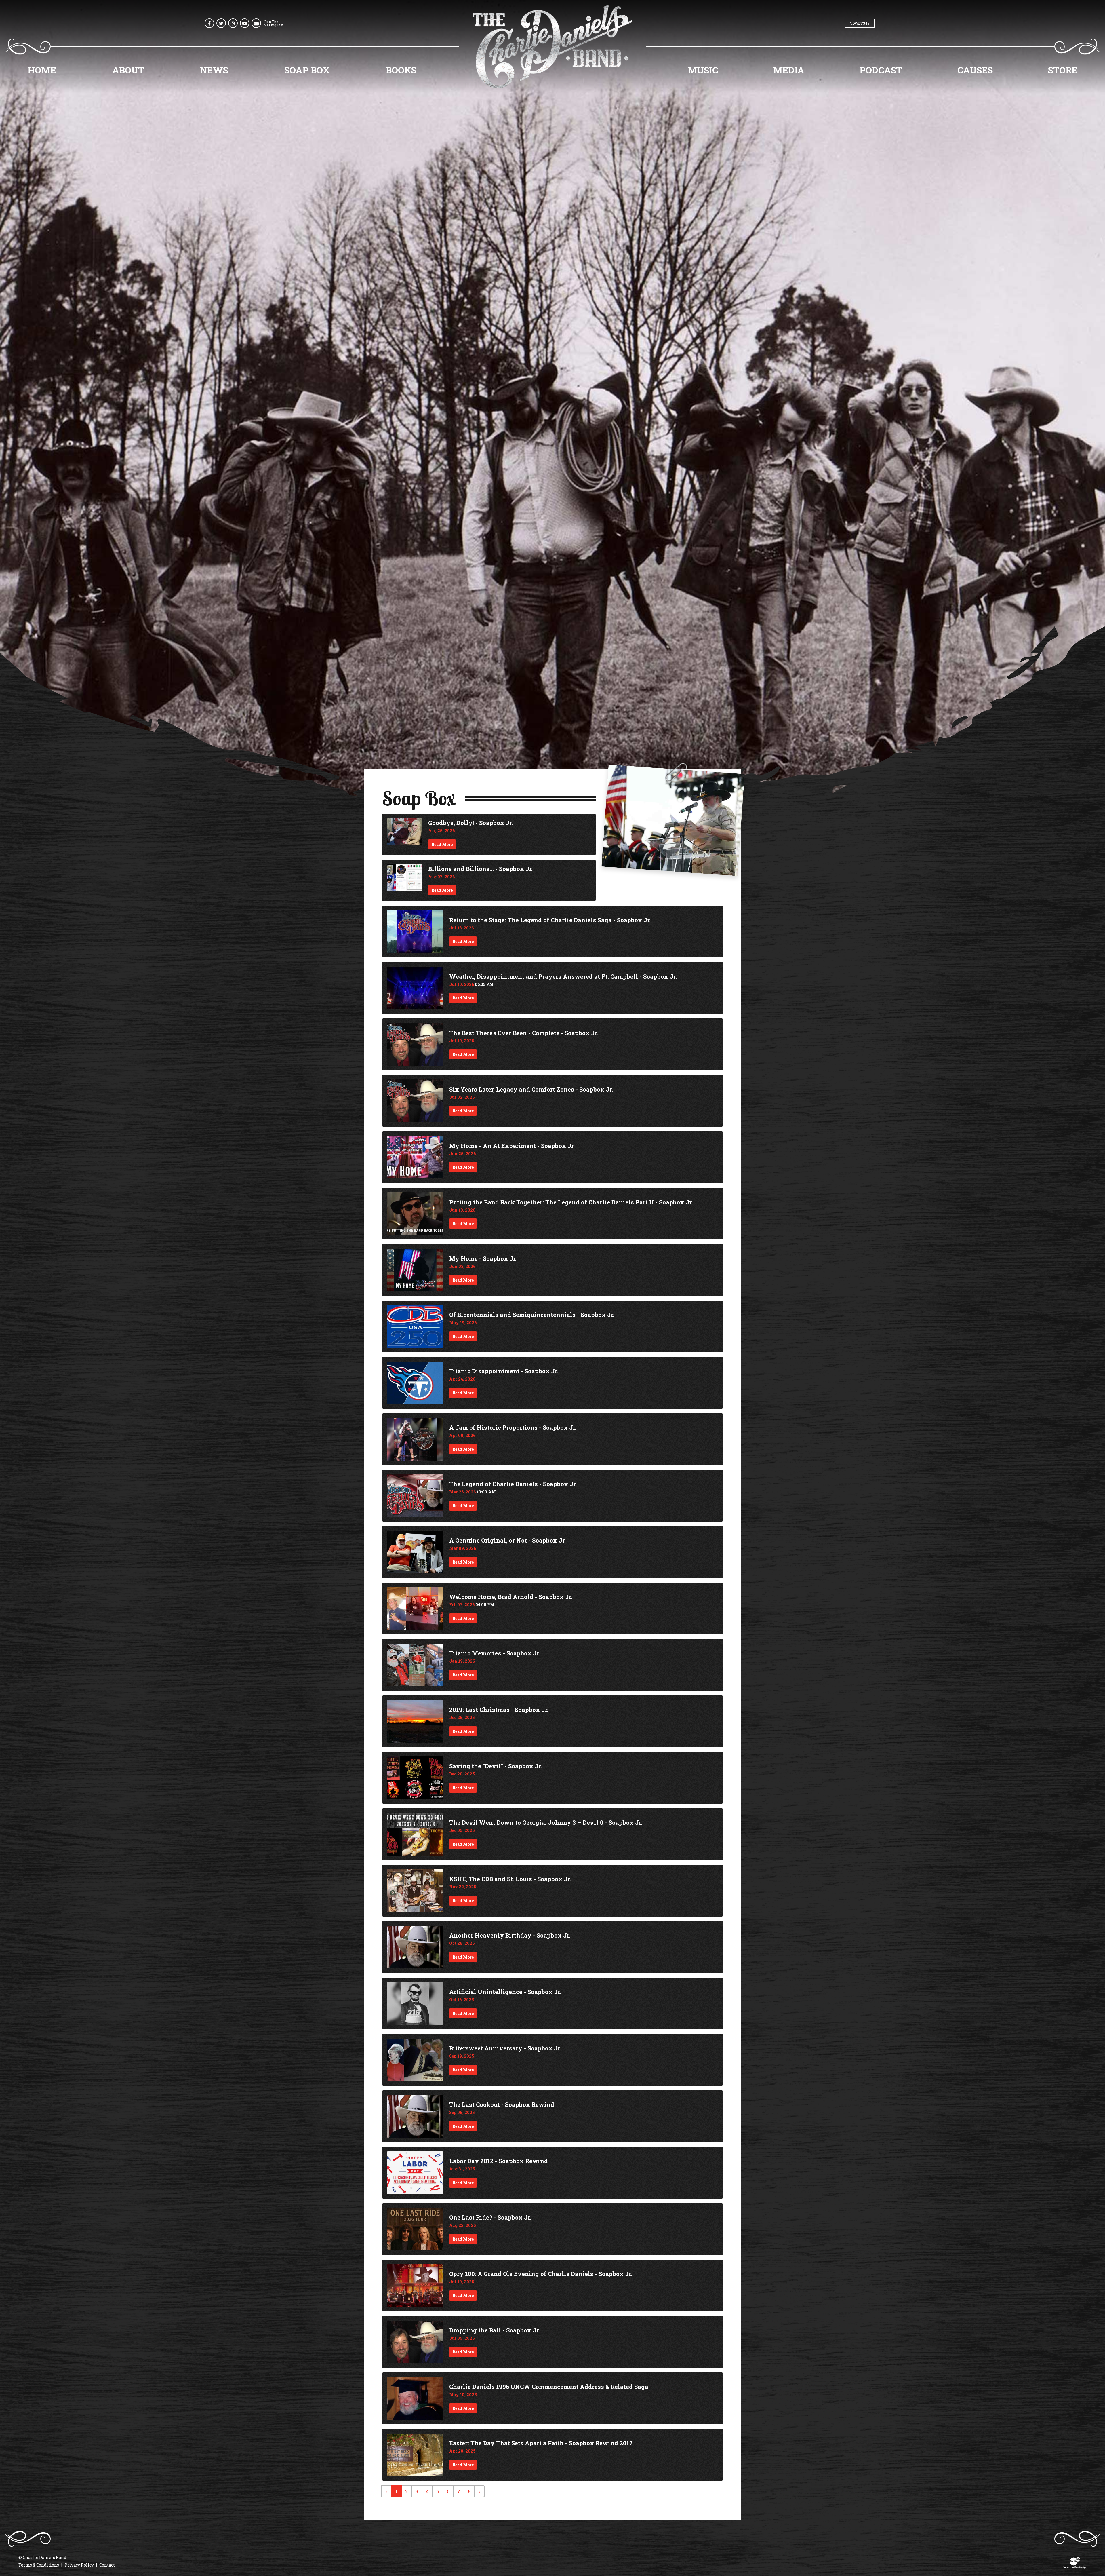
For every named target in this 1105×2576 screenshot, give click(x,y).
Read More (442, 844)
